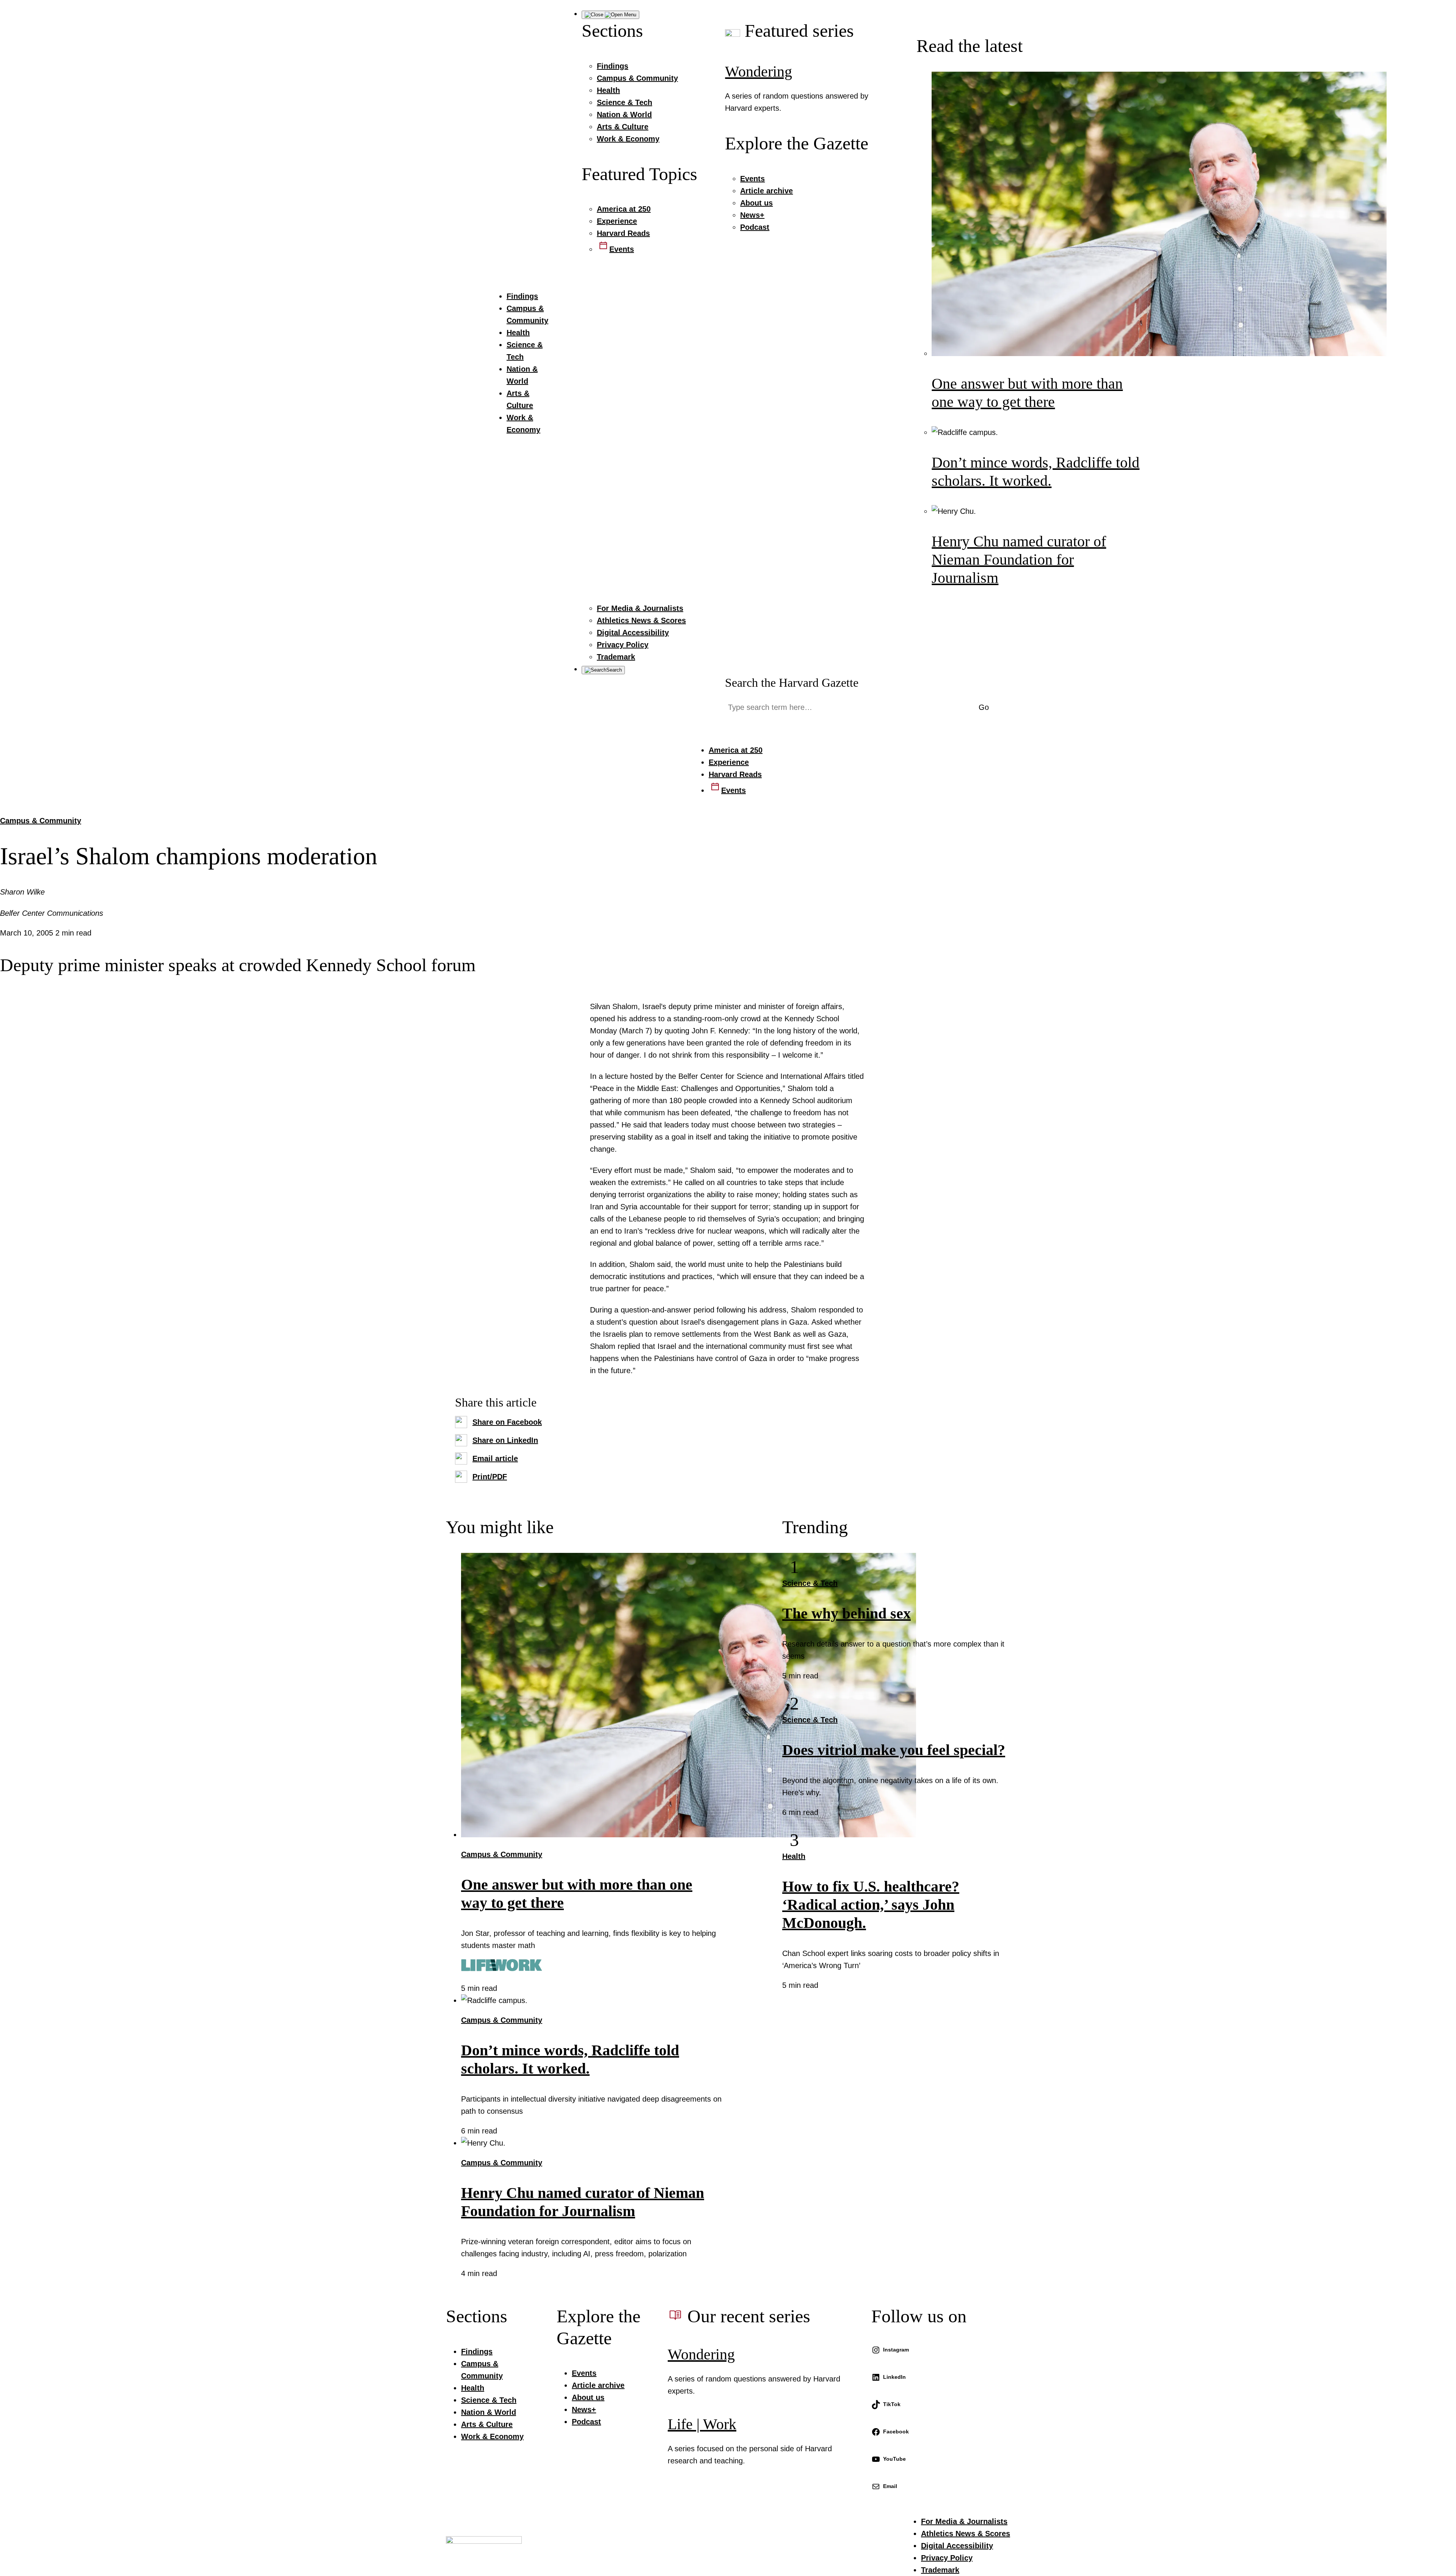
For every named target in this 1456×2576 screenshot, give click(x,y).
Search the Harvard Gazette (792, 683)
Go (984, 707)
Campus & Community (41, 821)
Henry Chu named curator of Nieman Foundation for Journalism (1019, 560)
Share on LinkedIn (505, 1440)
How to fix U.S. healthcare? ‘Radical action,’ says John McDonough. (871, 1905)
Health (794, 1856)
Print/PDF (490, 1477)
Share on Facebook (507, 1422)
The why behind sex (846, 1613)
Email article (495, 1458)
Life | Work (702, 2424)
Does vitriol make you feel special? (894, 1750)
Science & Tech (810, 1583)
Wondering (759, 71)
